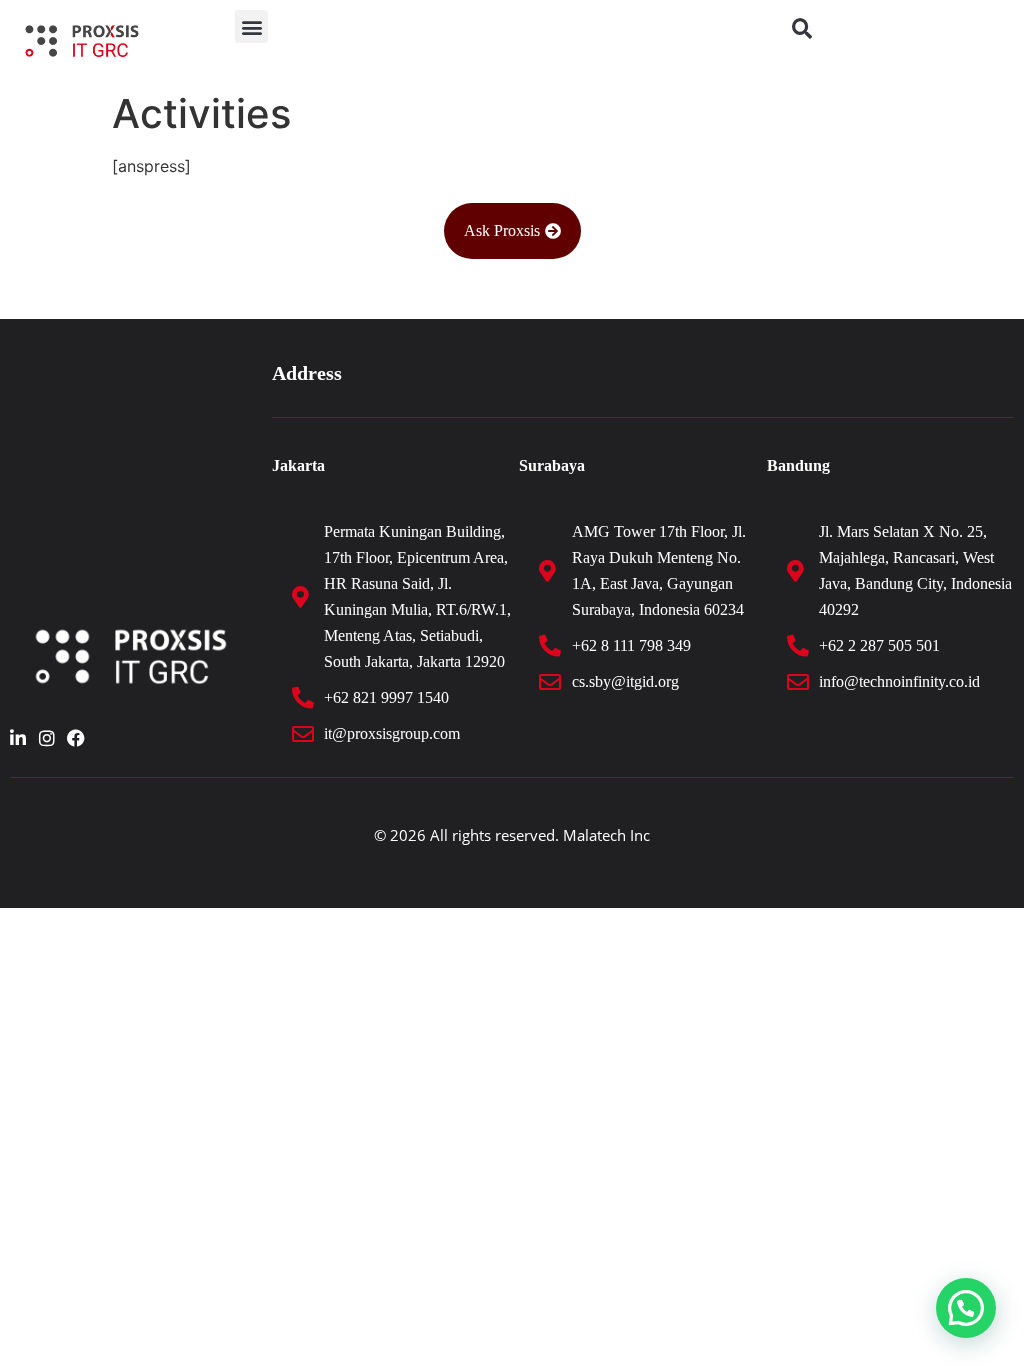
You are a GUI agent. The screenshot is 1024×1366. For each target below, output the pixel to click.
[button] (251, 26)
